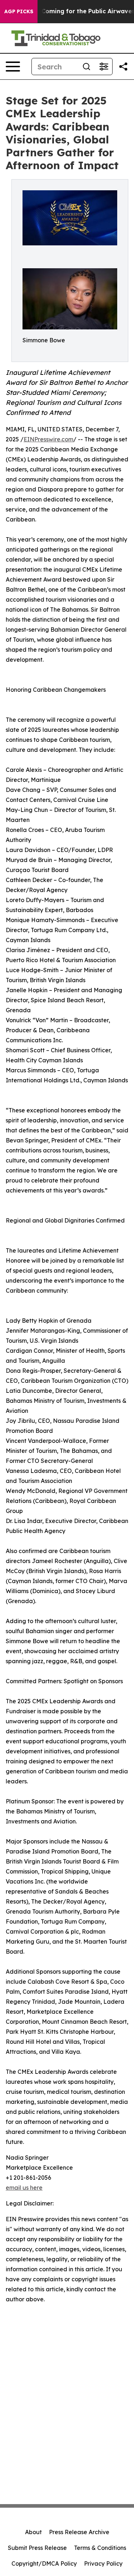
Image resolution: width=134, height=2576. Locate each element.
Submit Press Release (37, 2548)
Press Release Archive (79, 2532)
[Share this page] (123, 67)
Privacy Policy (103, 2563)
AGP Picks (19, 11)
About (33, 2532)
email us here (24, 2188)
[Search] (86, 67)
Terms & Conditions (100, 2548)
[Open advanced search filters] (104, 67)
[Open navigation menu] (13, 67)
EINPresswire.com (48, 439)
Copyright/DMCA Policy (44, 2563)
